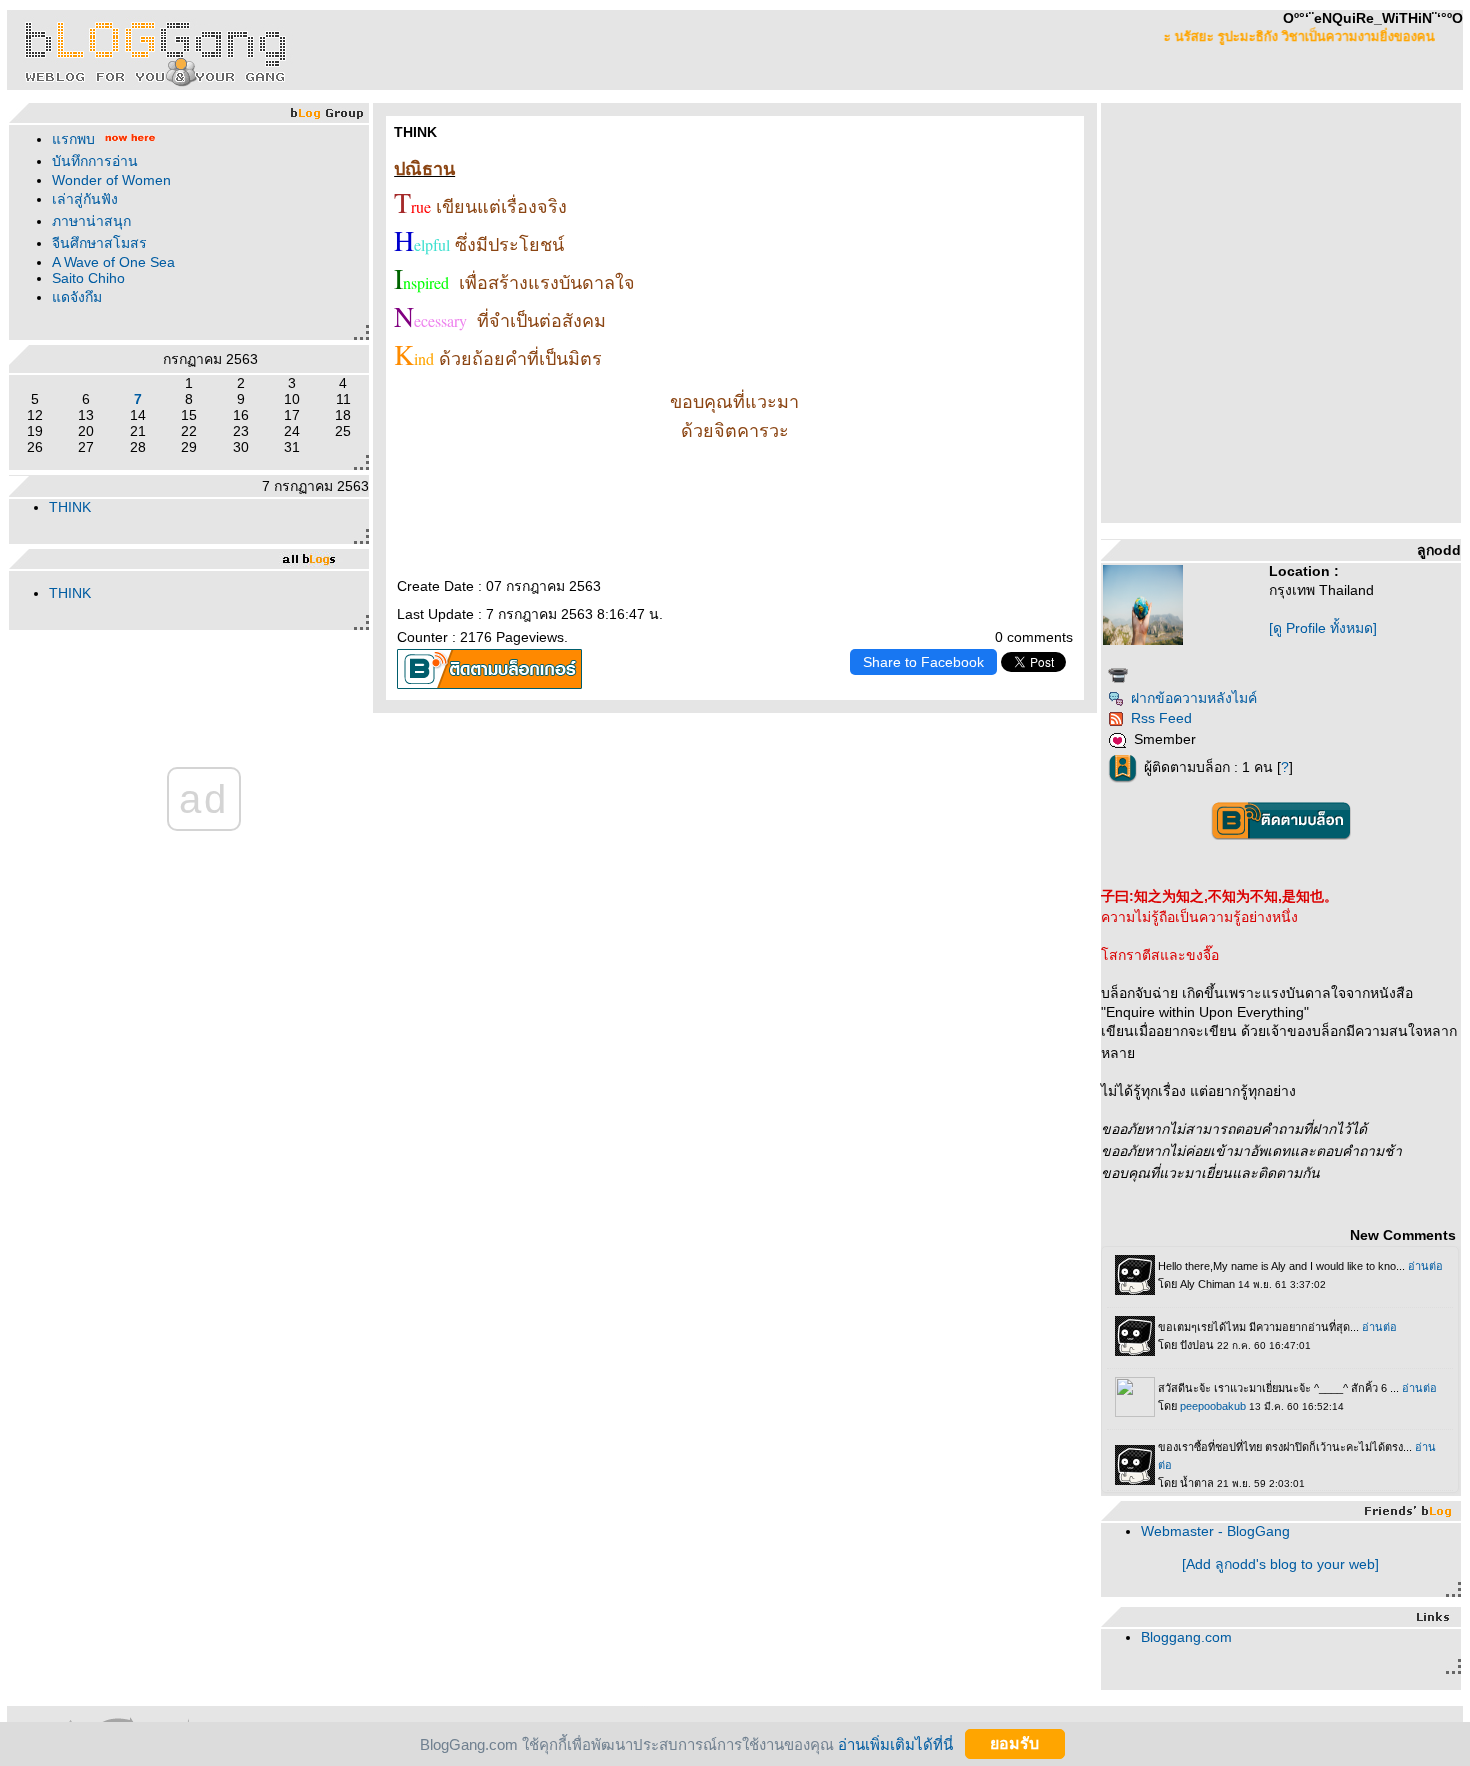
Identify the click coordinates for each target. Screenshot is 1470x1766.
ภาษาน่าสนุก (91, 221)
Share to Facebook (923, 662)
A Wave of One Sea (113, 262)
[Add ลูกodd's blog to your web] (1280, 1564)
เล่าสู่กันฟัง (85, 199)
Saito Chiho (88, 278)
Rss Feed (1161, 718)
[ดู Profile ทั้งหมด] (1323, 628)
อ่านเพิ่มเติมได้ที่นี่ (895, 1743)
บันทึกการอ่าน (95, 161)
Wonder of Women (111, 180)
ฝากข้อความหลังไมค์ (1194, 698)
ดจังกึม (77, 297)
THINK (70, 507)
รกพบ (73, 139)
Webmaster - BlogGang (1215, 1531)
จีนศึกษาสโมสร (99, 243)
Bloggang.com (1186, 1637)
